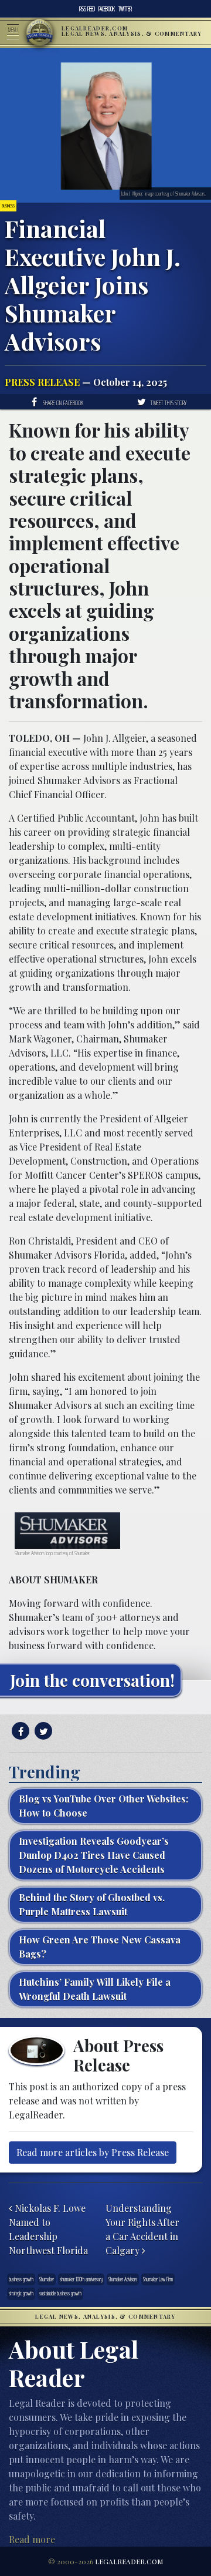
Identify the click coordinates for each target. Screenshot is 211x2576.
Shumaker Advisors (123, 2279)
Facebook (107, 9)
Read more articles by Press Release (93, 2152)
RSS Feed (87, 9)
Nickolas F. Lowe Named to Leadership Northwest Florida (48, 2229)
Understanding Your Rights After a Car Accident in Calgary (142, 2229)
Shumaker (47, 2279)
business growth (21, 2279)
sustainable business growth (60, 2293)
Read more (32, 2539)
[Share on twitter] (42, 1731)
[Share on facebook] (19, 1731)
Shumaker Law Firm (158, 2279)
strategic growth (21, 2293)
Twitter (125, 9)
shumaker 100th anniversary (81, 2279)
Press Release (42, 382)
